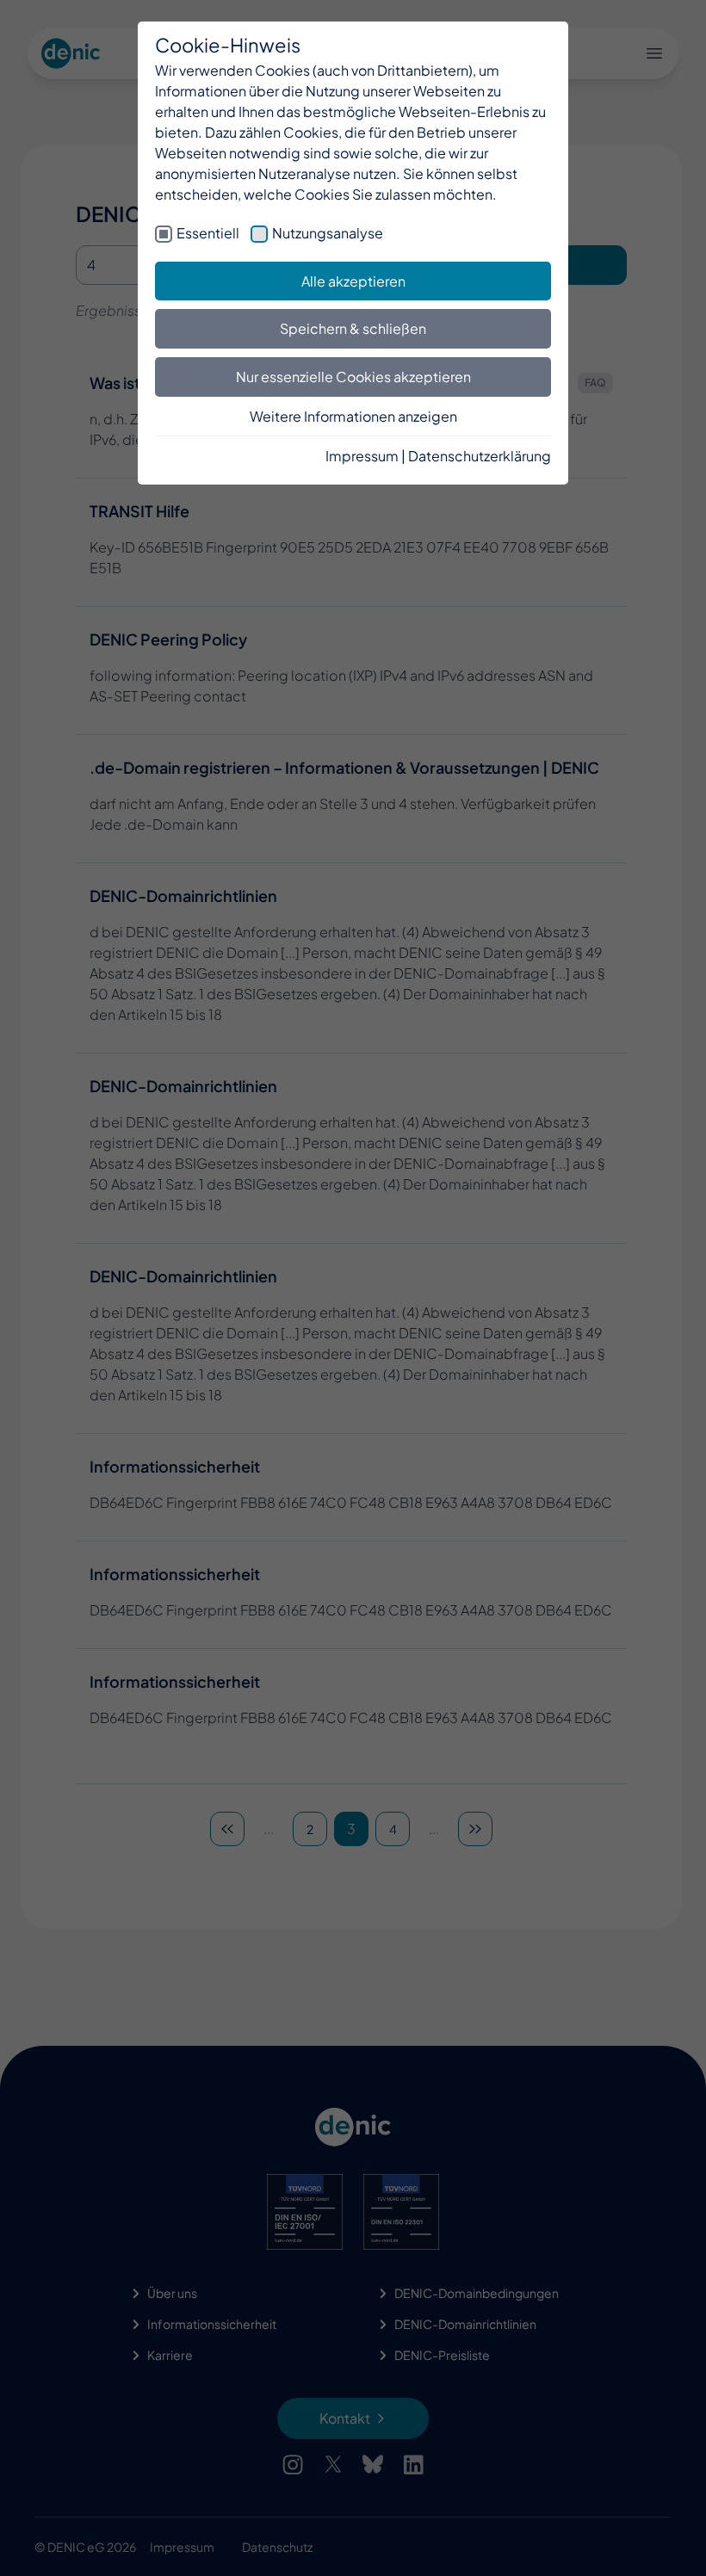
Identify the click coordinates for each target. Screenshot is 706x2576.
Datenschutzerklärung (480, 456)
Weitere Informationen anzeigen (353, 416)
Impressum (362, 456)
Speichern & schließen (353, 328)
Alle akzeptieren (353, 281)
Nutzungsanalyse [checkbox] (328, 233)
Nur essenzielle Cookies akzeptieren (353, 377)
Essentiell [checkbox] (208, 233)
